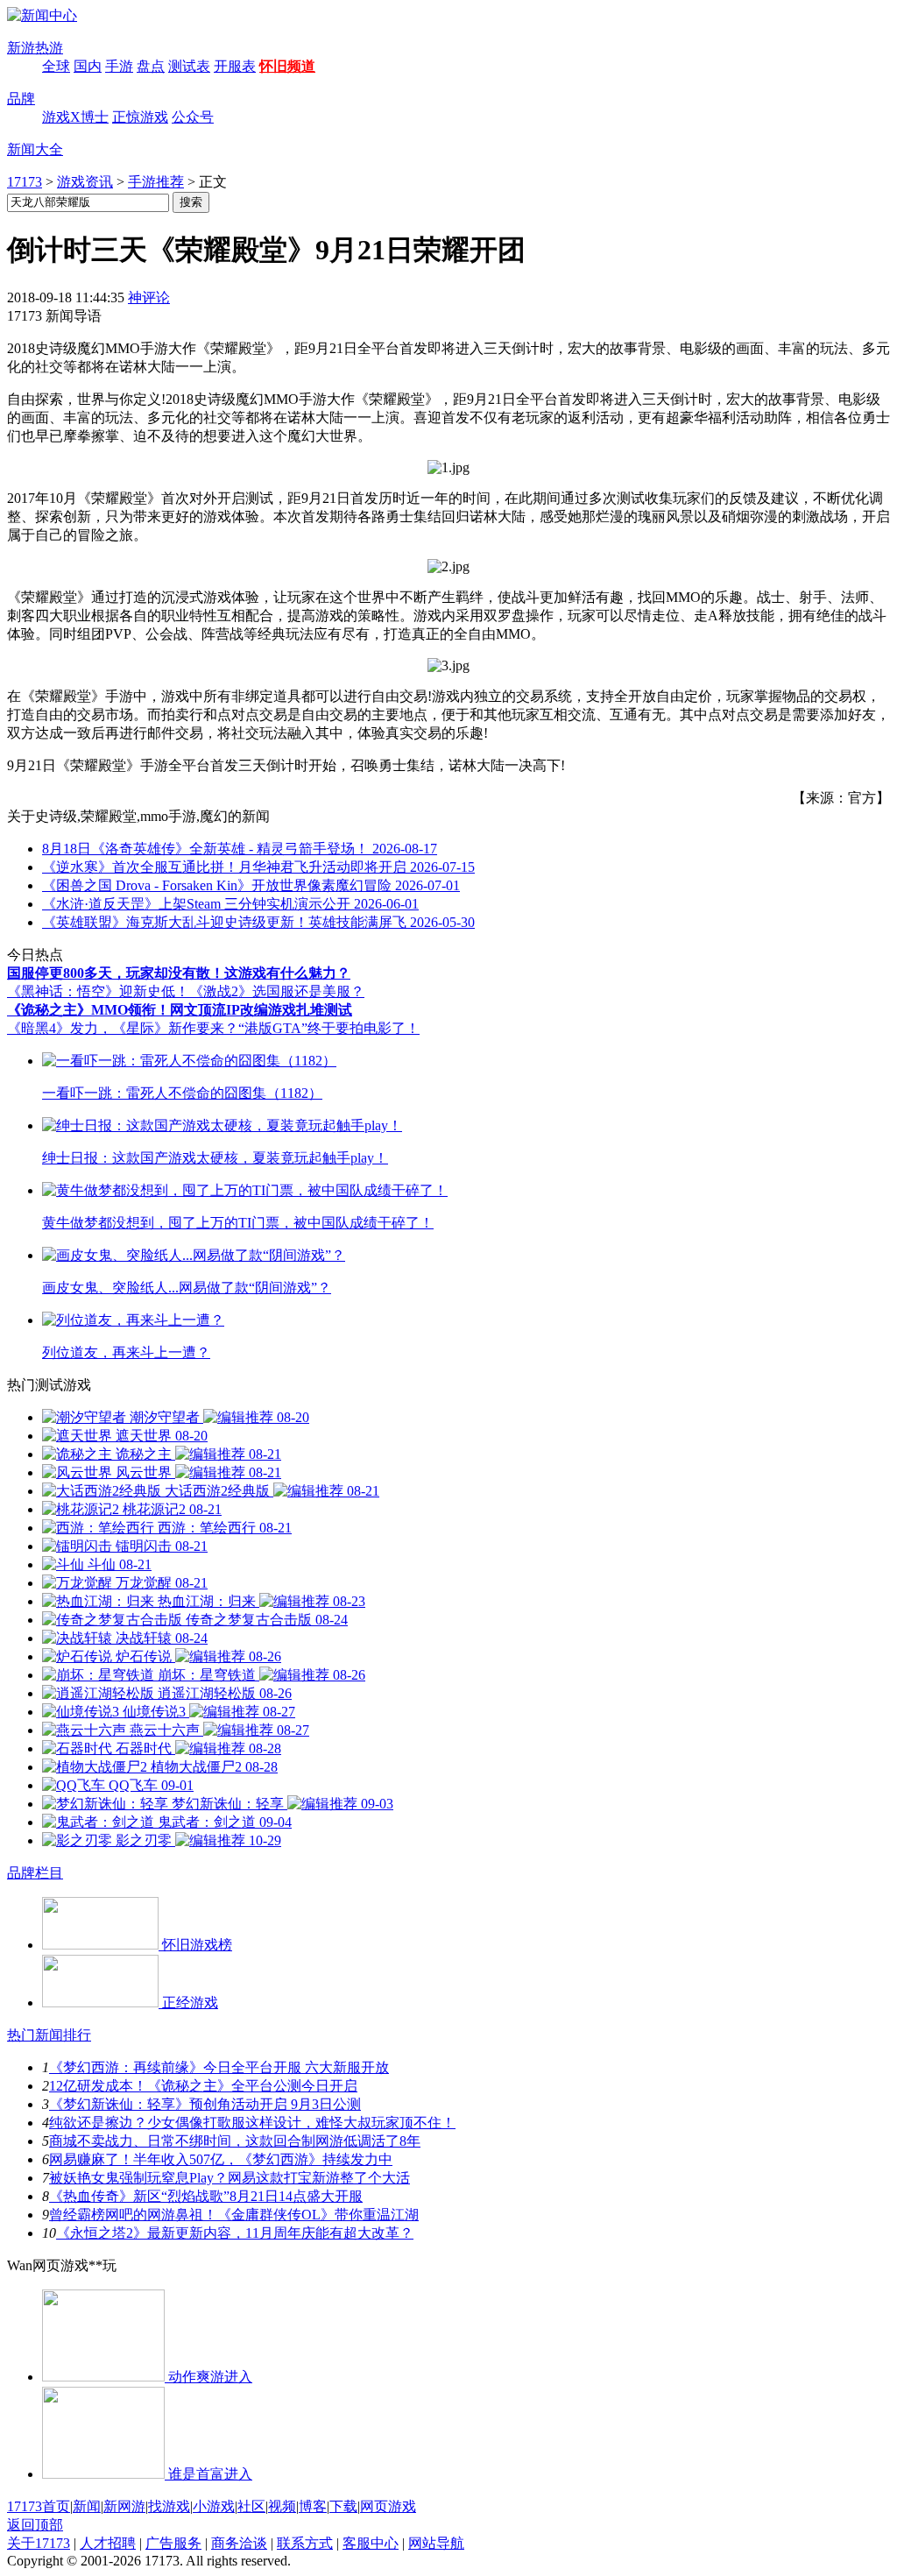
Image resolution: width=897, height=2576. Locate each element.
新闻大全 (35, 149)
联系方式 (305, 2543)
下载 (343, 2506)
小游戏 (214, 2506)
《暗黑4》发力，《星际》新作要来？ (123, 1028)
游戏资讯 (85, 182)
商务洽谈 (239, 2543)
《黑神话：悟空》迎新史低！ (98, 991)
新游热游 (35, 48)
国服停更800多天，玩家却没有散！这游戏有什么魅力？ (179, 973)
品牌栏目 (35, 1873)
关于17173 (39, 2543)
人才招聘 (108, 2543)
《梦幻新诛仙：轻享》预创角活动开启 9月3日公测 (205, 2104)
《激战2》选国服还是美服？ (277, 991)
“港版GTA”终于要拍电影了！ (329, 1028)
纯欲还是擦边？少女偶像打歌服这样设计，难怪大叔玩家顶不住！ (252, 2123)
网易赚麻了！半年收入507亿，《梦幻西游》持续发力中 (221, 2159)
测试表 (189, 66)
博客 (313, 2506)
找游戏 (169, 2506)
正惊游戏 (140, 117)
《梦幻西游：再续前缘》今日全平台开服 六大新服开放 (219, 2067)
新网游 (124, 2506)
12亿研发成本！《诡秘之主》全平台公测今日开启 (203, 2086)
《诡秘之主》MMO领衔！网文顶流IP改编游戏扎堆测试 (180, 1010)
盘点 (151, 66)
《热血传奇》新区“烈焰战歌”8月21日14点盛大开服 (206, 2196)
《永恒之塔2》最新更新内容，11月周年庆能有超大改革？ (235, 2233)
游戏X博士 (75, 117)
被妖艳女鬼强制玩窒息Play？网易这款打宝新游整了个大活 (230, 2178)
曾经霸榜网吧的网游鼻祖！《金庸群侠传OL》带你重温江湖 (234, 2215)
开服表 (235, 66)
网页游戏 (388, 2506)
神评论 (149, 297)
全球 (56, 66)
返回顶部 (35, 2525)
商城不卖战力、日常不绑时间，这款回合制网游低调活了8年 (235, 2141)
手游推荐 (156, 182)
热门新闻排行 (49, 2035)
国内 (88, 66)
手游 (119, 66)
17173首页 (39, 2506)
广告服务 (173, 2543)
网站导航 (436, 2543)
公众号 (193, 117)
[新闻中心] (42, 15)
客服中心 (371, 2543)
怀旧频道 (287, 66)
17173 (25, 182)
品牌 (21, 99)
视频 (282, 2506)
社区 (251, 2506)
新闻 (87, 2506)
